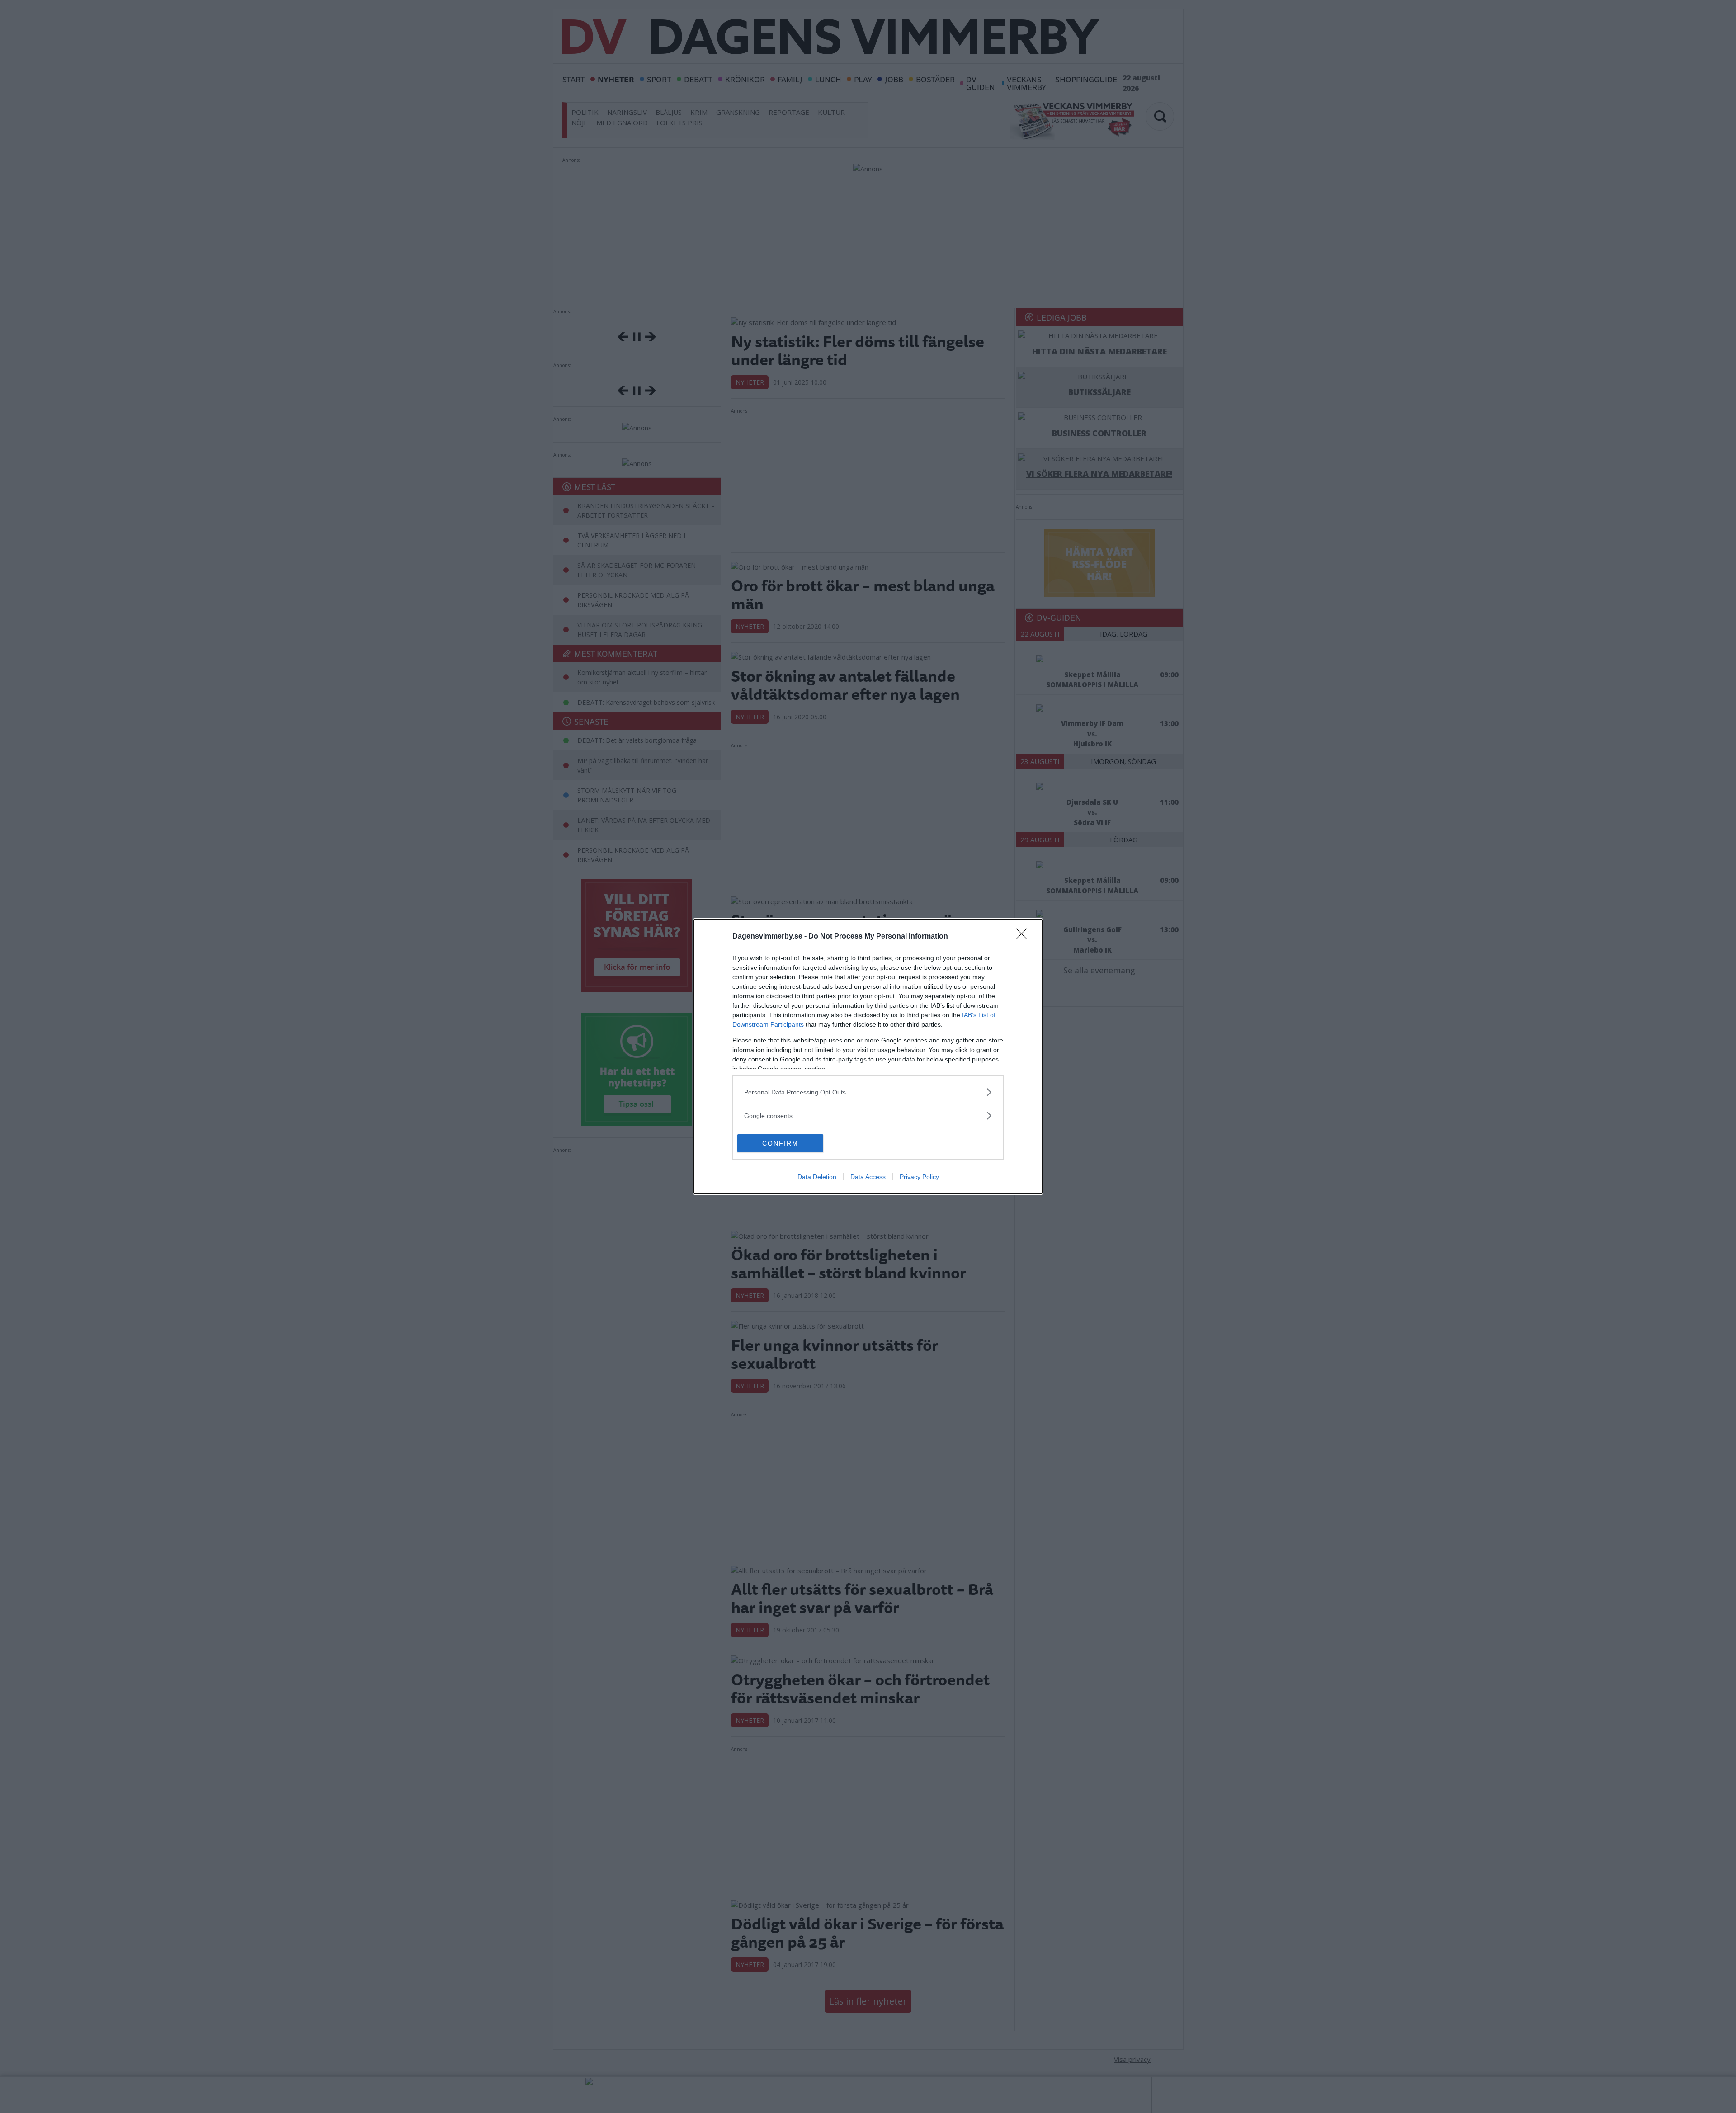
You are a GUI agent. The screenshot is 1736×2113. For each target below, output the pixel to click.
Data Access (868, 1177)
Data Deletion (817, 1177)
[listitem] (868, 1092)
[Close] (1024, 937)
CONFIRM (780, 1143)
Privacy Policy (919, 1177)
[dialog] (868, 1056)
